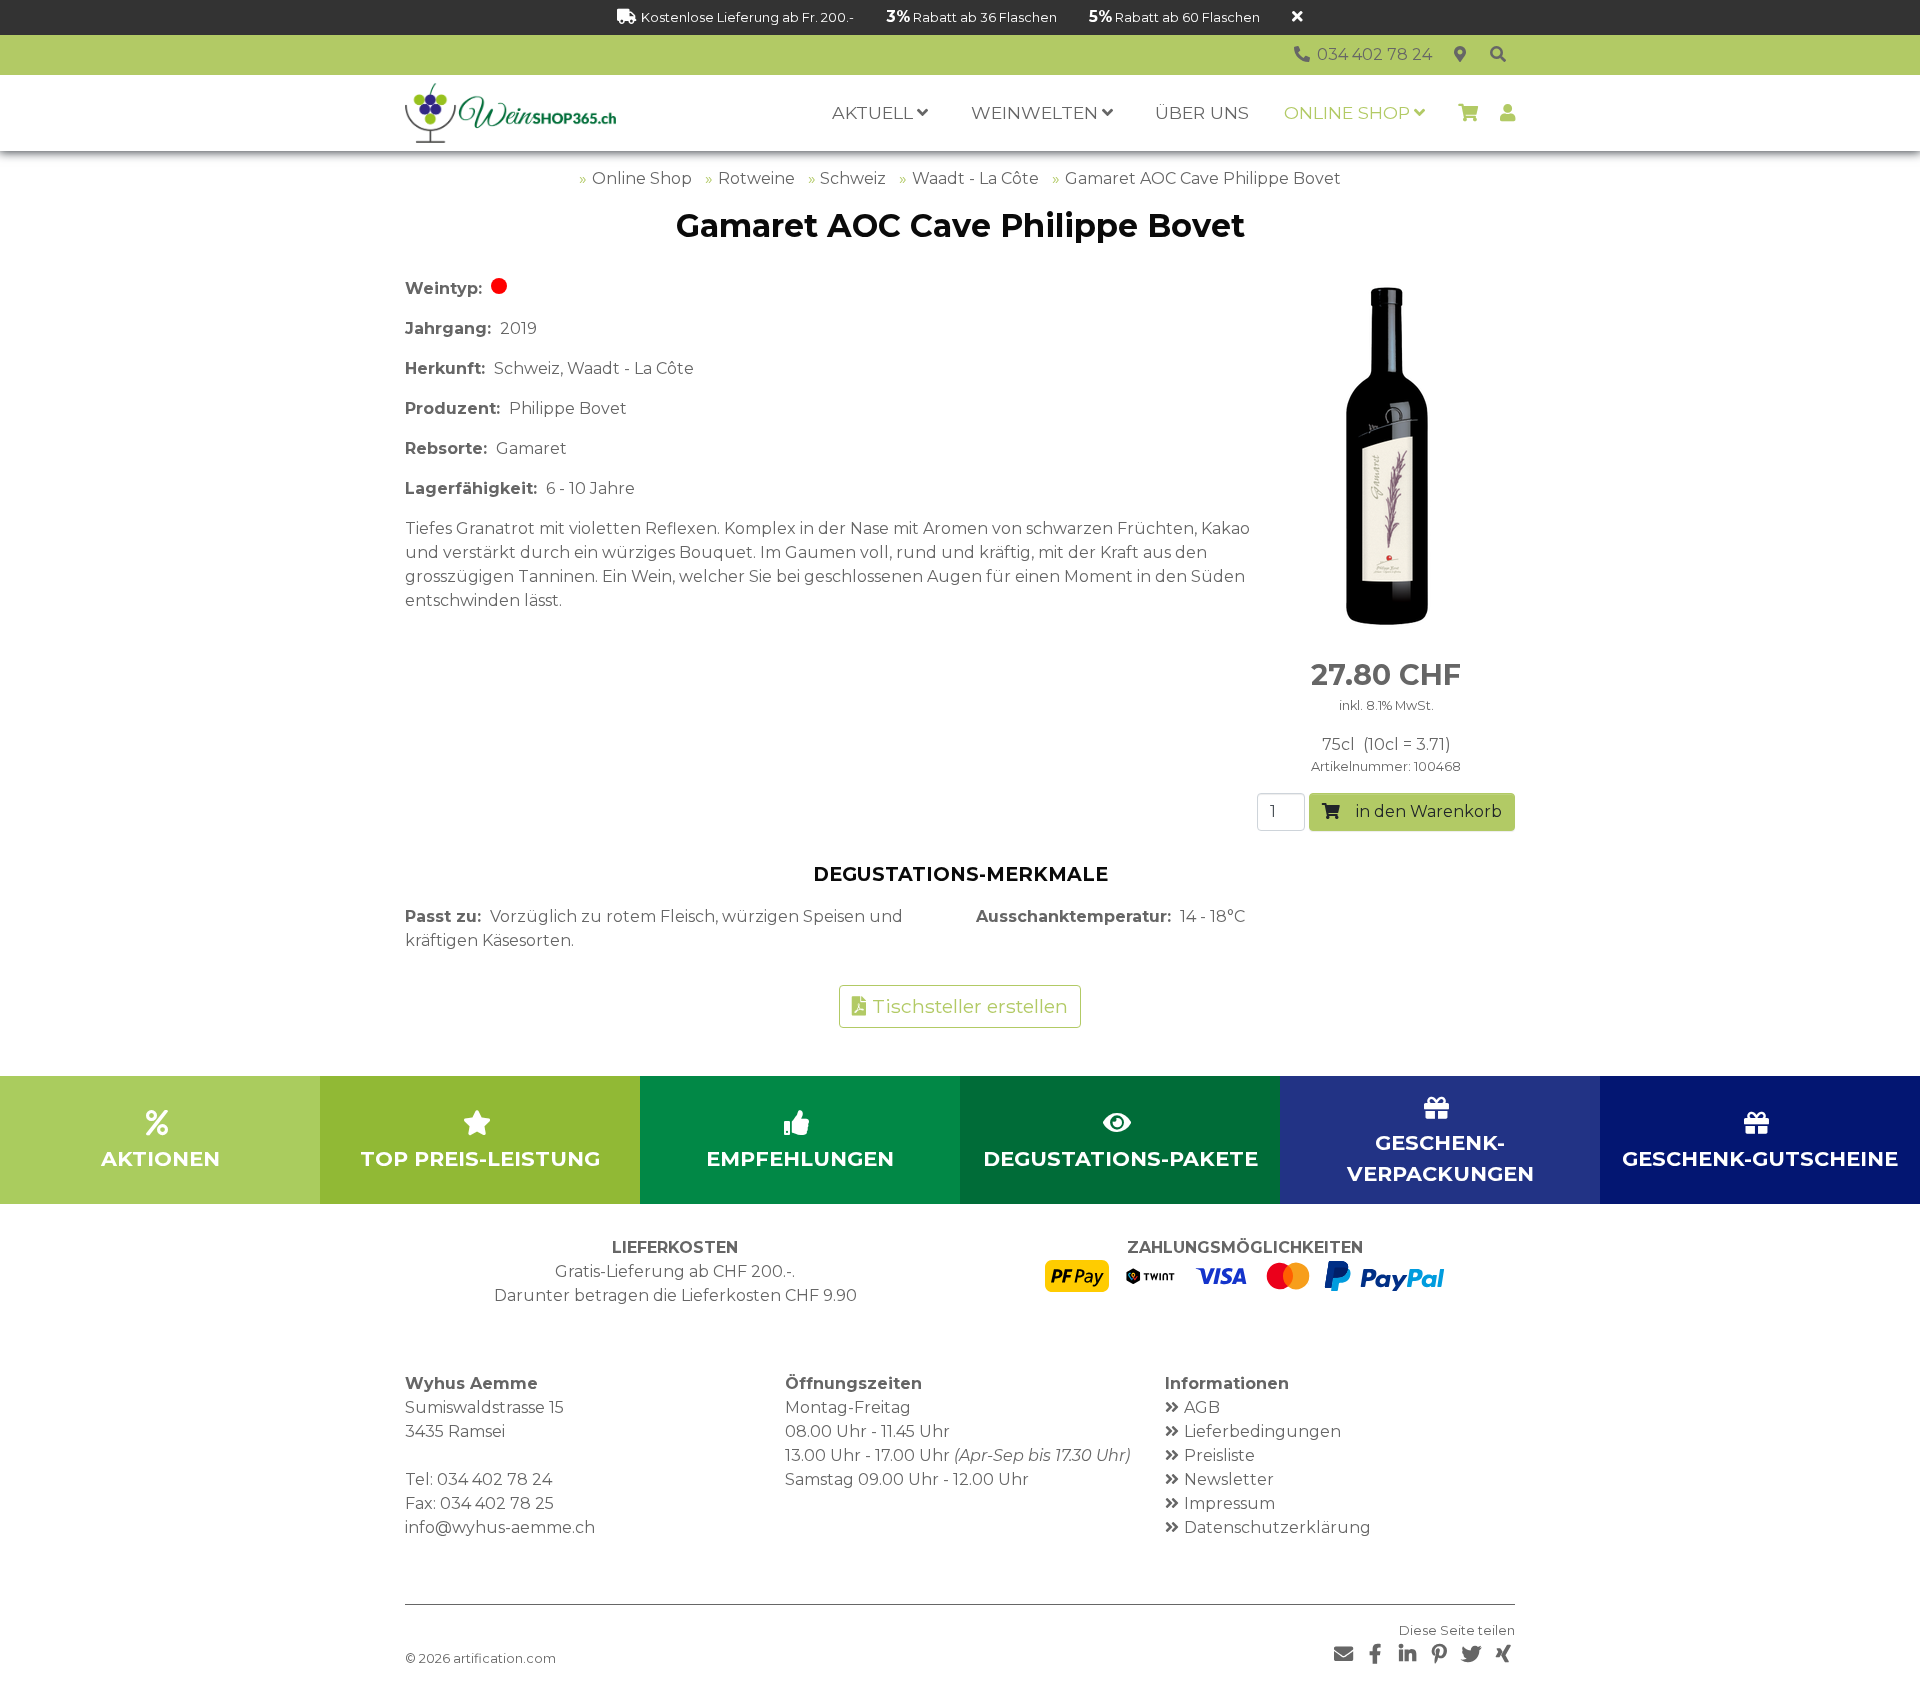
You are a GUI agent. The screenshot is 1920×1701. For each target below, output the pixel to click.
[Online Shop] (1498, 55)
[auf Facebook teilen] (1375, 1654)
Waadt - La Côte (975, 178)
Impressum (1229, 1503)
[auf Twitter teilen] (1471, 1654)
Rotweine (756, 178)
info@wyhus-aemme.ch (500, 1527)
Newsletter (1229, 1479)
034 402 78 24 (494, 1479)
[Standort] (1460, 55)
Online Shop (642, 178)
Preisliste (1219, 1455)
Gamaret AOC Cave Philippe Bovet (1203, 178)
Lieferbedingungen (1262, 1431)
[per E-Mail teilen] (1343, 1654)
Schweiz (853, 178)
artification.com (504, 1658)
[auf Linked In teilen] (1407, 1654)
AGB (1202, 1407)
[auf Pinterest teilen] (1439, 1654)
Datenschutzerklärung (1277, 1527)
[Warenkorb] (1468, 113)
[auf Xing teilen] (1503, 1654)
